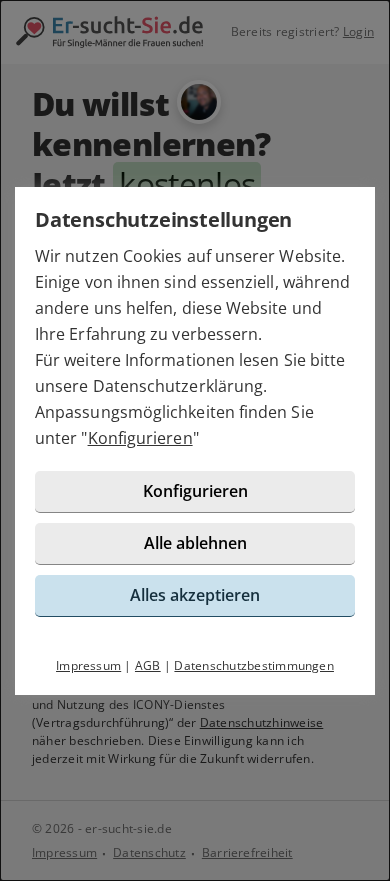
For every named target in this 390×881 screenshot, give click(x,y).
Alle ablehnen (195, 543)
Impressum (88, 665)
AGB (148, 665)
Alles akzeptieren (195, 595)
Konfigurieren (140, 438)
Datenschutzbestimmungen (254, 665)
